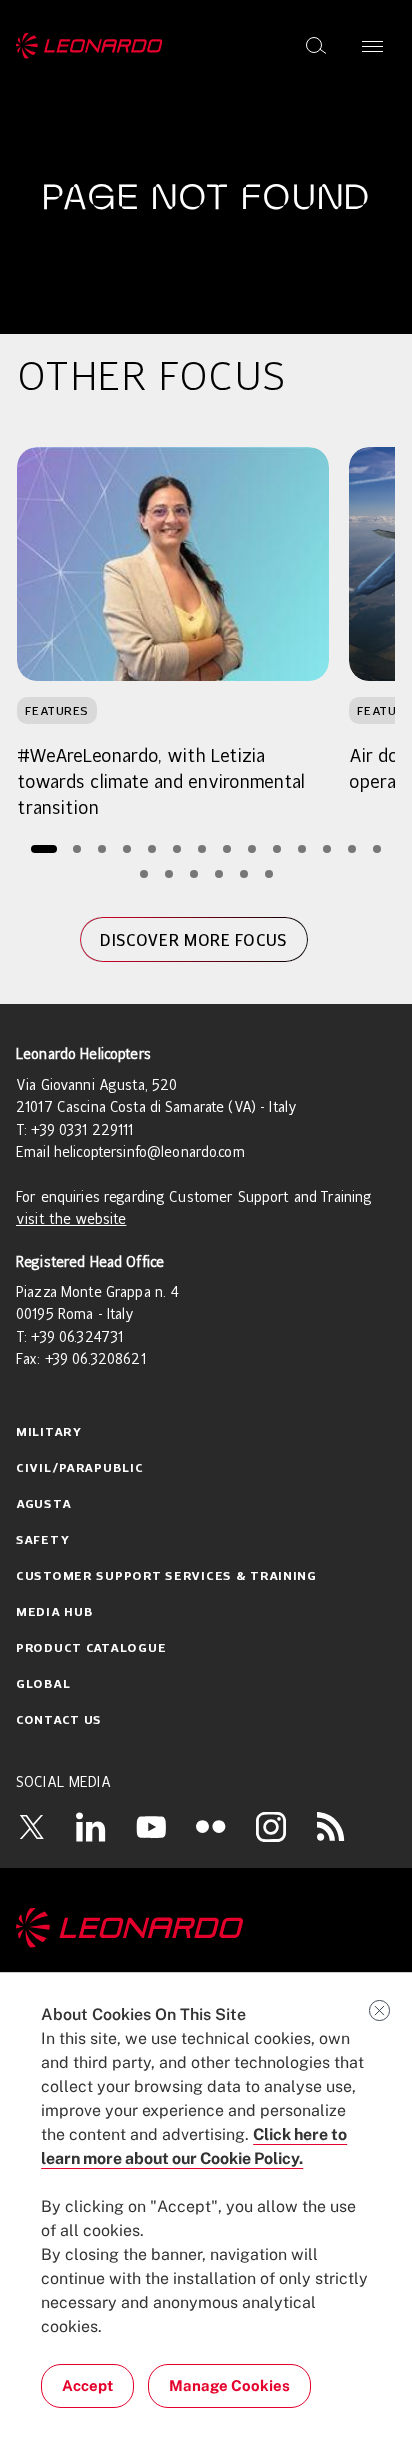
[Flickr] (211, 1827)
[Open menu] (372, 46)
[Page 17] (193, 873)
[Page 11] (302, 848)
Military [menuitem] (49, 1433)
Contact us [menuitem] (59, 1721)
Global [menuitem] (43, 1685)
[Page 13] (352, 848)
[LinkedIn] (91, 1826)
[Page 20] (268, 873)
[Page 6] (177, 848)
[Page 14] (377, 848)
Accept (87, 2385)
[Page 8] (227, 848)
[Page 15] (143, 873)
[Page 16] (168, 873)
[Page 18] (218, 873)
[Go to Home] (206, 1928)
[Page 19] (243, 873)
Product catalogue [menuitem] (91, 1649)
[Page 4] (127, 848)
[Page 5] (152, 848)
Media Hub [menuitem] (54, 1613)
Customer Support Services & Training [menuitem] (166, 1577)
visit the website (71, 1220)
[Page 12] (327, 848)
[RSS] (331, 1826)
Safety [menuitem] (42, 1541)
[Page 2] (77, 848)
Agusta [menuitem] (43, 1505)
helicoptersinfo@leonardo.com (149, 1153)
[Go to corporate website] (89, 46)
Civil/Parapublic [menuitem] (80, 1469)
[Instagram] (271, 1826)
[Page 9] (252, 848)
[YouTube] (151, 1826)
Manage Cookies (229, 2385)
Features (57, 710)
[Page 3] (102, 848)
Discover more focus (193, 940)
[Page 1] (44, 848)
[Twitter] (31, 1826)
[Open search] (316, 46)
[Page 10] (277, 848)
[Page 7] (202, 848)
